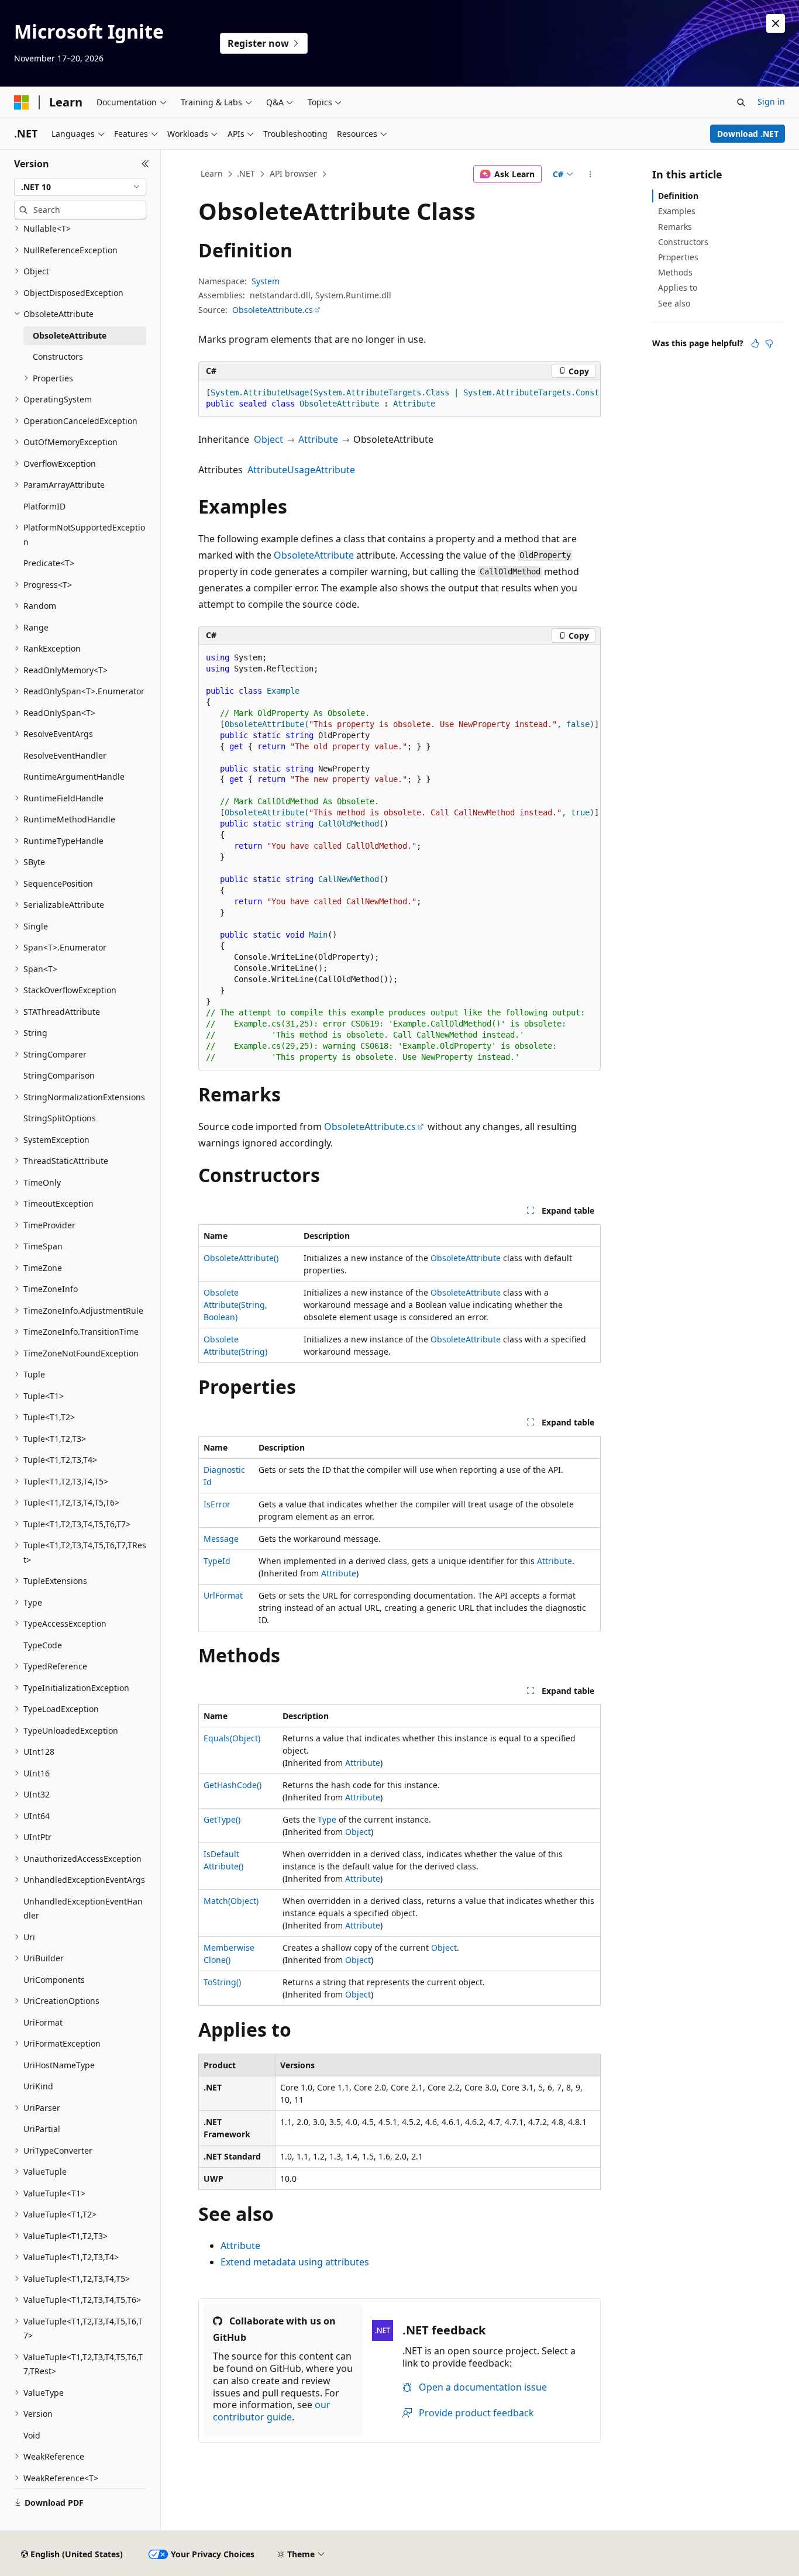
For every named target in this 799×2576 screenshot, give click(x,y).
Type (327, 1819)
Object (268, 439)
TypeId (217, 1561)
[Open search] (741, 102)
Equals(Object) (232, 1738)
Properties (678, 257)
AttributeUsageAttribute (301, 470)
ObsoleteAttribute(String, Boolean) (235, 1305)
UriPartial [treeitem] (42, 2129)
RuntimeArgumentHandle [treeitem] (74, 776)
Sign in (771, 101)
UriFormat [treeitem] (43, 2022)
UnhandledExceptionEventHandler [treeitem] (83, 1909)
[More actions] (590, 174)
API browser (293, 173)
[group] (399, 399)
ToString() (222, 1982)
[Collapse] (145, 164)
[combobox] (80, 187)
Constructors (683, 242)
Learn (212, 173)
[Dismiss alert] (776, 23)
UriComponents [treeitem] (54, 1980)
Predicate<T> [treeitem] (49, 563)
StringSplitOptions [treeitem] (60, 1118)
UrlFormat (223, 1595)
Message (221, 1539)
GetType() (222, 1819)
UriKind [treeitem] (38, 2086)
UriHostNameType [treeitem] (59, 2065)
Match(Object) (231, 1901)
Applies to (678, 287)
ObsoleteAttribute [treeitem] (70, 335)
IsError (217, 1504)
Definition (678, 196)
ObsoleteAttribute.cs (273, 310)
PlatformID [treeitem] (44, 506)
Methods (675, 272)
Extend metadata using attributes (295, 2262)
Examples (677, 211)
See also (674, 303)
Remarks (675, 227)
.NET (246, 173)
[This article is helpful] (755, 343)
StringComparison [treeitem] (59, 1075)
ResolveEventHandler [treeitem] (65, 755)
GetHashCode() (233, 1785)
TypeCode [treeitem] (43, 1645)
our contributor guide (272, 2411)
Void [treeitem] (32, 2435)
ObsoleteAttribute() (241, 1258)
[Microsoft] (22, 102)
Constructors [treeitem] (58, 357)
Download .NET (748, 134)
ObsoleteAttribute (314, 555)
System (266, 281)
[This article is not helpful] (769, 343)
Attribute (318, 439)
